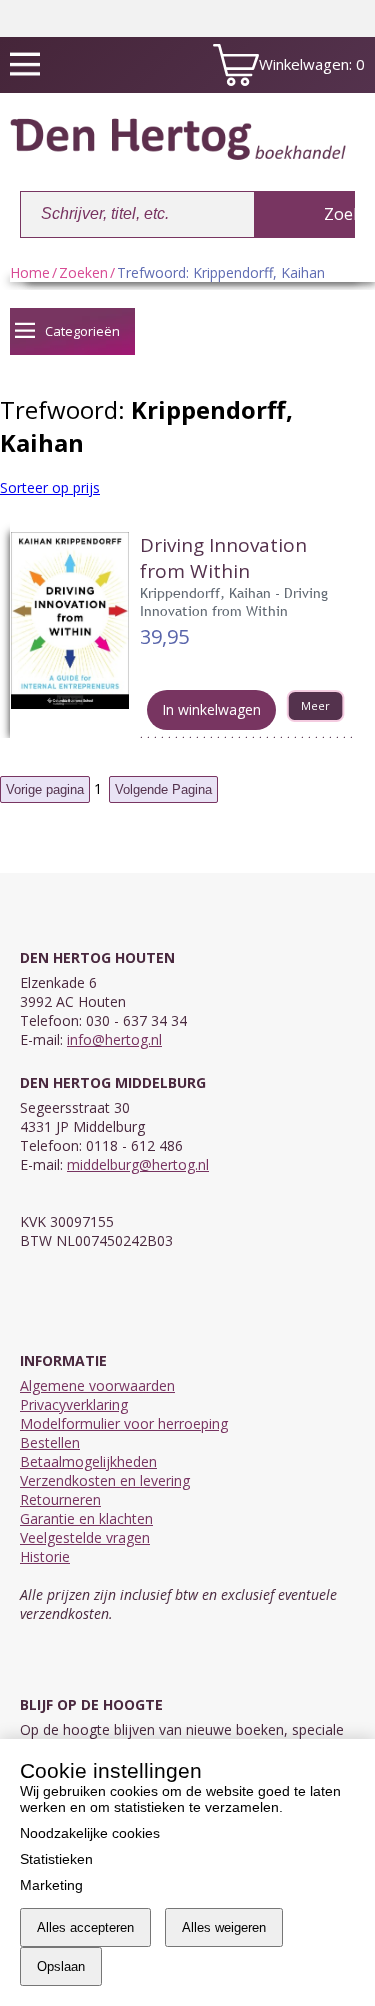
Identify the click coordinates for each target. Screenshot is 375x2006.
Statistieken (56, 1859)
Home (30, 272)
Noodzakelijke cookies (90, 1833)
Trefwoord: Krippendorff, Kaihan (221, 272)
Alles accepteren (85, 1927)
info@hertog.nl (114, 1039)
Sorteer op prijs (50, 487)
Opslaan (61, 1966)
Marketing (51, 1885)
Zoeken (83, 272)
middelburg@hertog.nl (138, 1164)
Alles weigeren (224, 1927)
